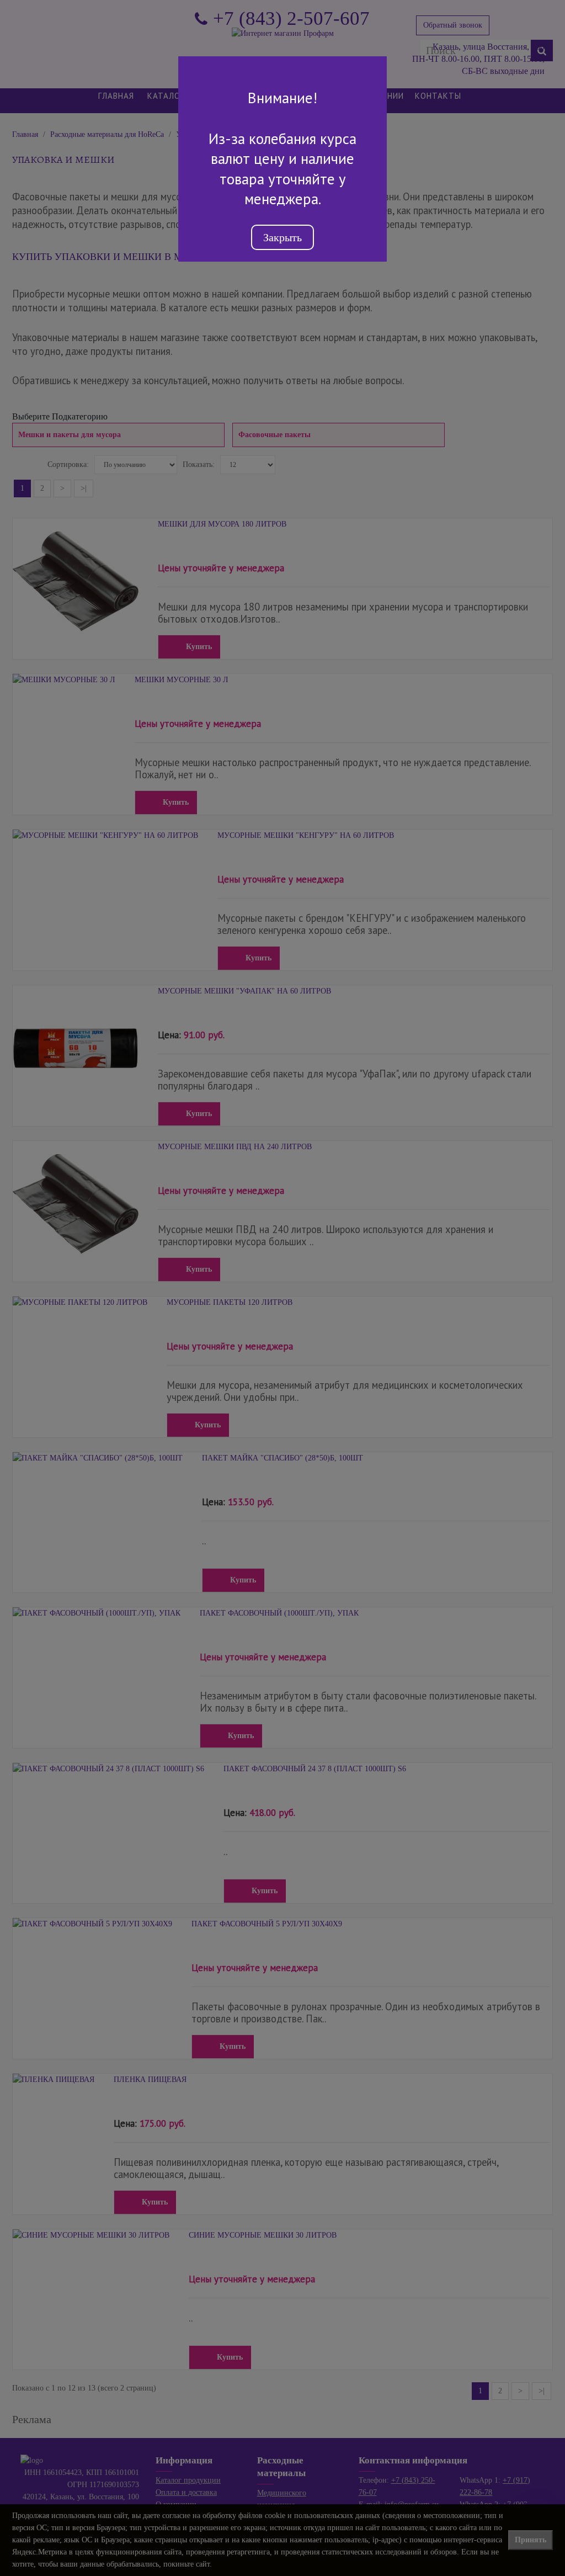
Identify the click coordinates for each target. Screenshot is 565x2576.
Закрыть (282, 237)
